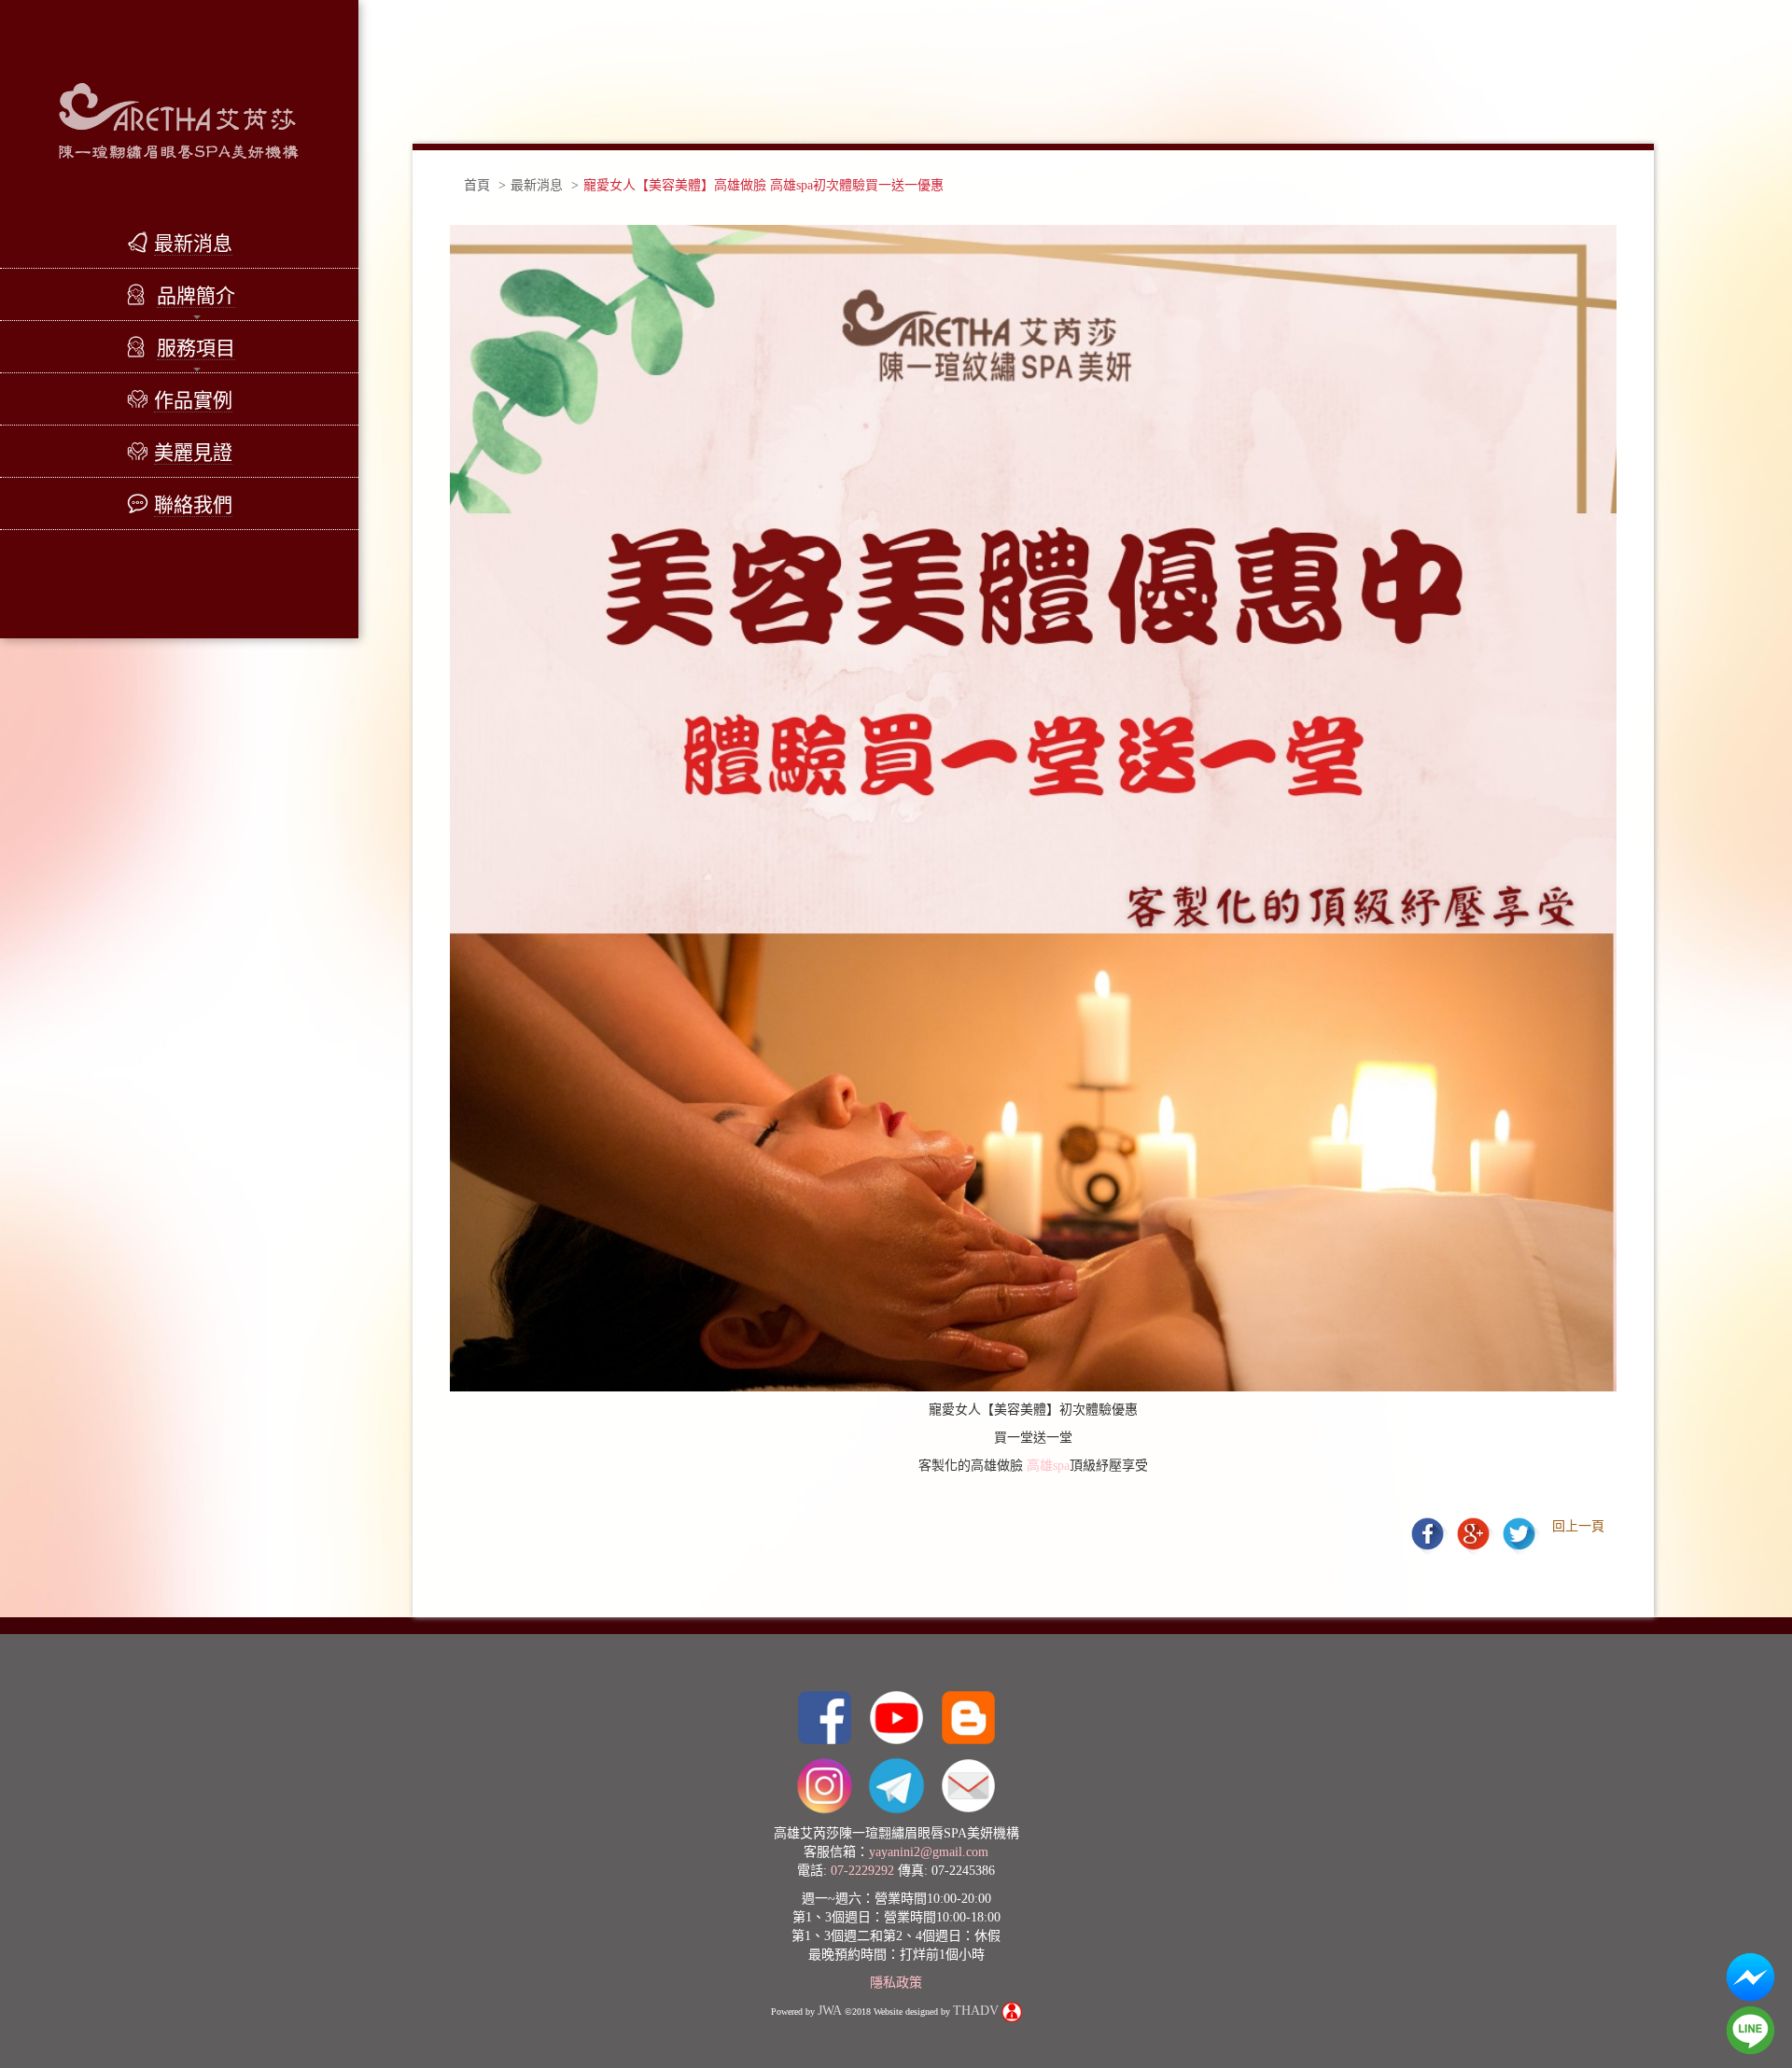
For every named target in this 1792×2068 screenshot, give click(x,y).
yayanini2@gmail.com (929, 1852)
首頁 (477, 185)
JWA (830, 2011)
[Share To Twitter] (1519, 1533)
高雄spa (1048, 1466)
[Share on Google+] (1475, 1533)
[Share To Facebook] (1429, 1533)
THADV (976, 2011)
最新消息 (537, 185)
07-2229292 (862, 1871)
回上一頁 (1578, 1526)
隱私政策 (896, 1983)
